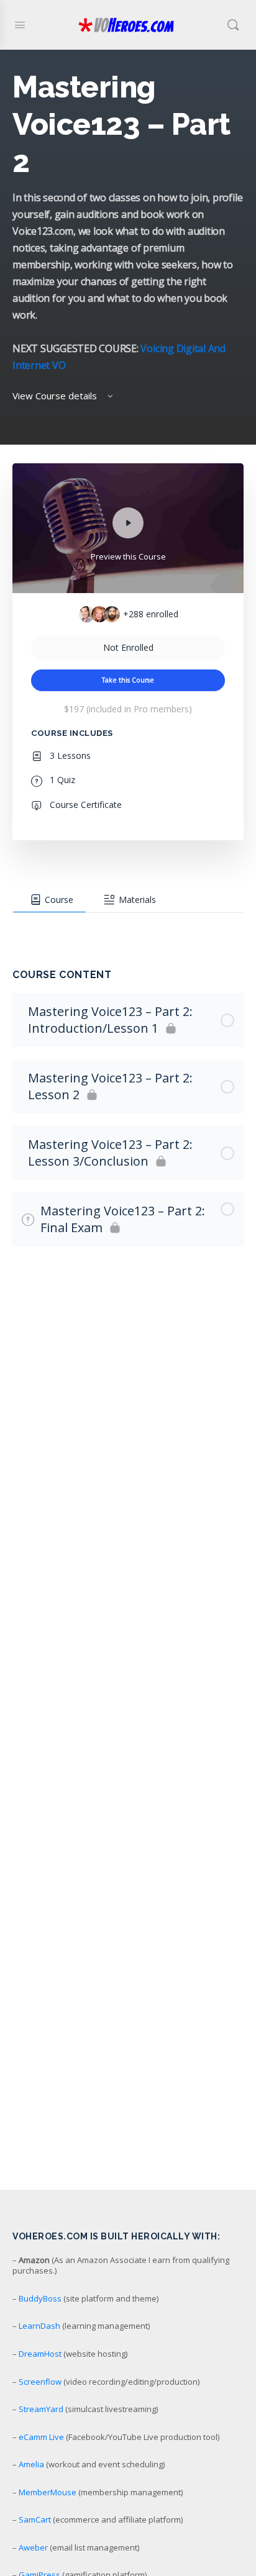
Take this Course (128, 680)
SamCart (35, 2519)
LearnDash (39, 2326)
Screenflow (40, 2382)
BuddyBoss (40, 2298)
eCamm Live (41, 2437)
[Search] (233, 25)
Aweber (33, 2547)
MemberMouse (48, 2492)
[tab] (49, 900)
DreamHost (40, 2354)
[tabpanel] (128, 925)
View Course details (56, 396)
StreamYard (41, 2409)
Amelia (31, 2464)
